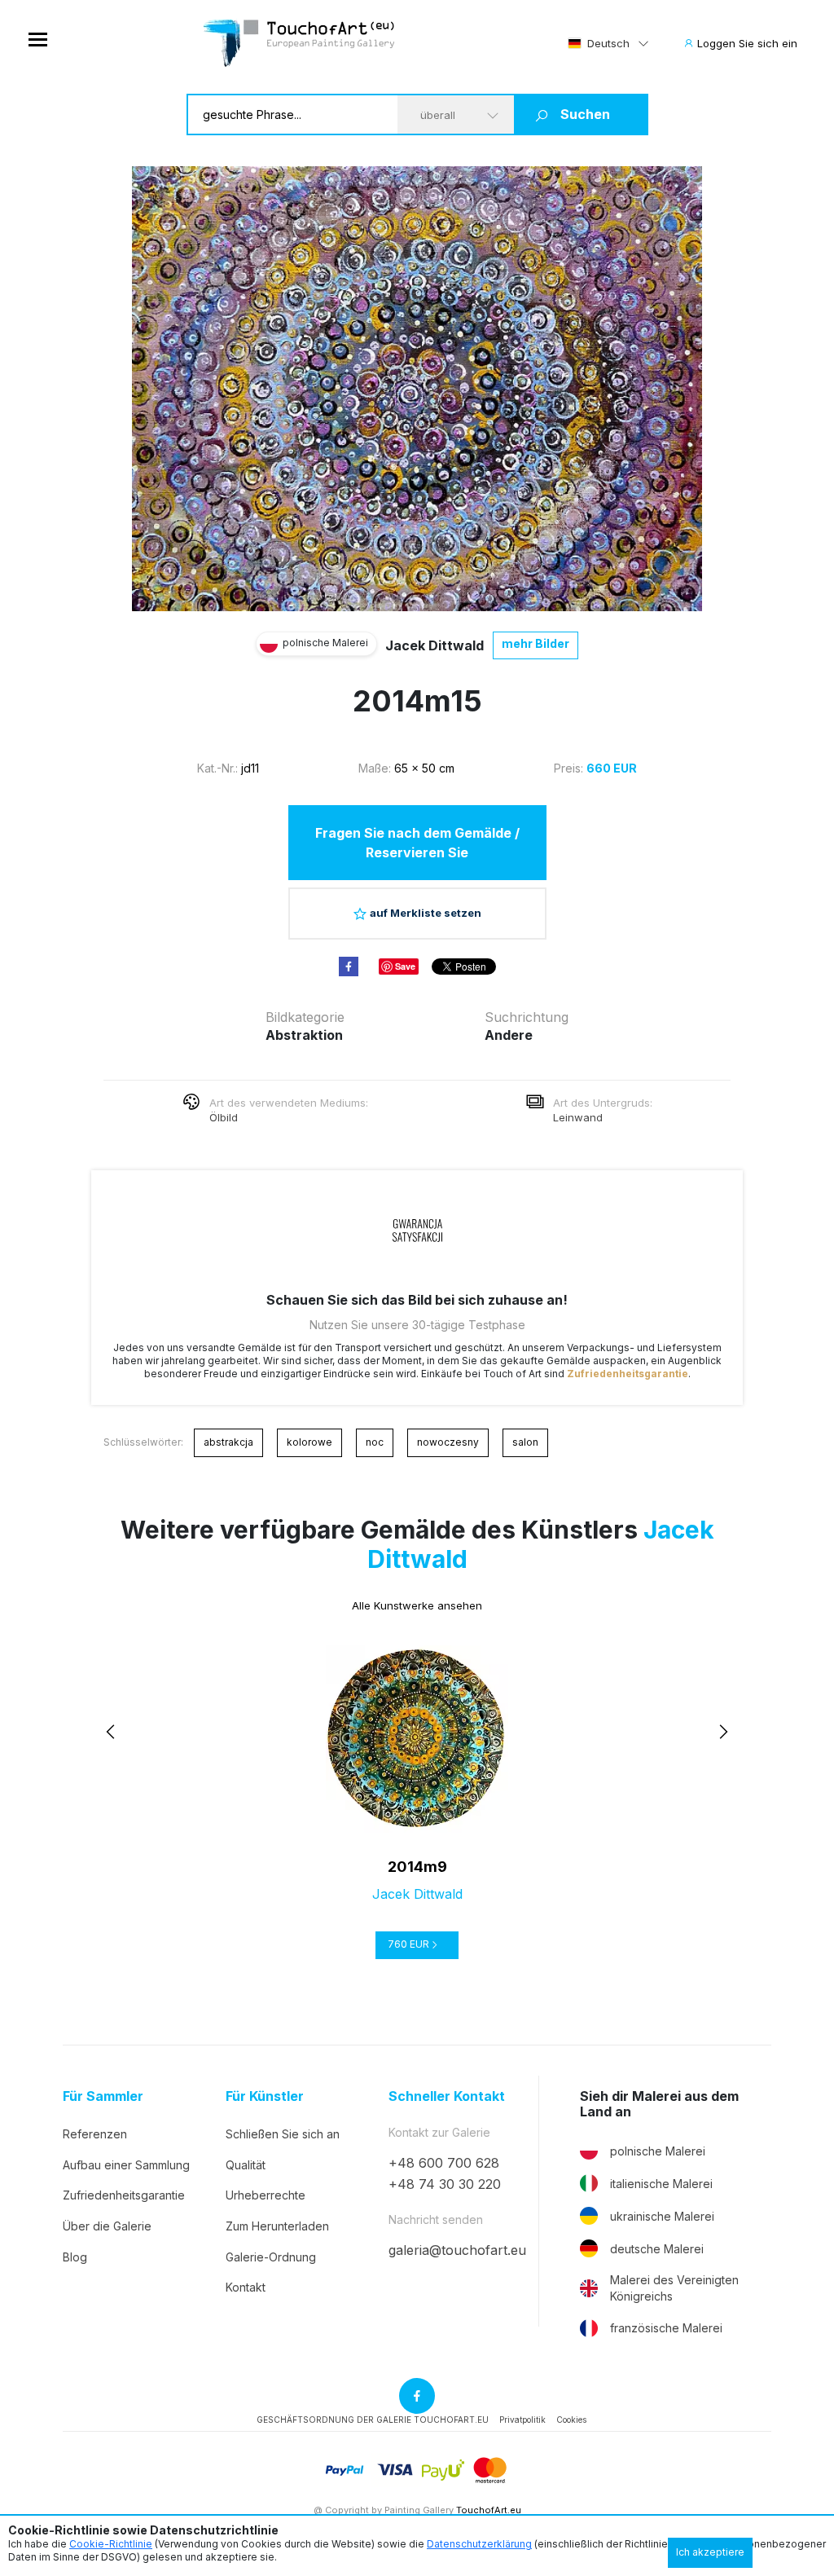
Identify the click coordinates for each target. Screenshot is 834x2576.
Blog (75, 2257)
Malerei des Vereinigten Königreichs (674, 2288)
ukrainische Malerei (662, 2216)
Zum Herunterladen (277, 2226)
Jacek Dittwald (435, 645)
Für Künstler (265, 2096)
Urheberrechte (266, 2195)
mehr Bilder (536, 643)
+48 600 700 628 (444, 2163)
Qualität (246, 2165)
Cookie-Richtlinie (111, 2544)
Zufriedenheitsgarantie (628, 1374)
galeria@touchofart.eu (457, 2250)
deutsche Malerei (657, 2249)
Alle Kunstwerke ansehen (417, 1605)
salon (525, 1442)
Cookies (571, 2420)
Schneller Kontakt (447, 2096)
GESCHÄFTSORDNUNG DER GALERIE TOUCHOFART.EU (373, 2420)
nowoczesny (448, 1442)
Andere (509, 1035)
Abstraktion (304, 1035)
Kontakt (246, 2287)
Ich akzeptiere (710, 2552)
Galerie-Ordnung (271, 2257)
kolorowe (309, 1442)
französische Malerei (666, 2328)
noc (375, 1442)
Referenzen (95, 2134)
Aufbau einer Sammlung (126, 2165)
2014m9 (417, 1867)
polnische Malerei (658, 2151)
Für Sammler (103, 2096)
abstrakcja (228, 1442)
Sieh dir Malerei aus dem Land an (659, 2104)
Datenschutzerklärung (479, 2544)
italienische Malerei (661, 2184)
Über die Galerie (107, 2226)
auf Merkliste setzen (426, 913)
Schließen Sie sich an (283, 2134)
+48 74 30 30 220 (445, 2184)
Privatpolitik (522, 2420)
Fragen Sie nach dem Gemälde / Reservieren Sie (417, 843)
